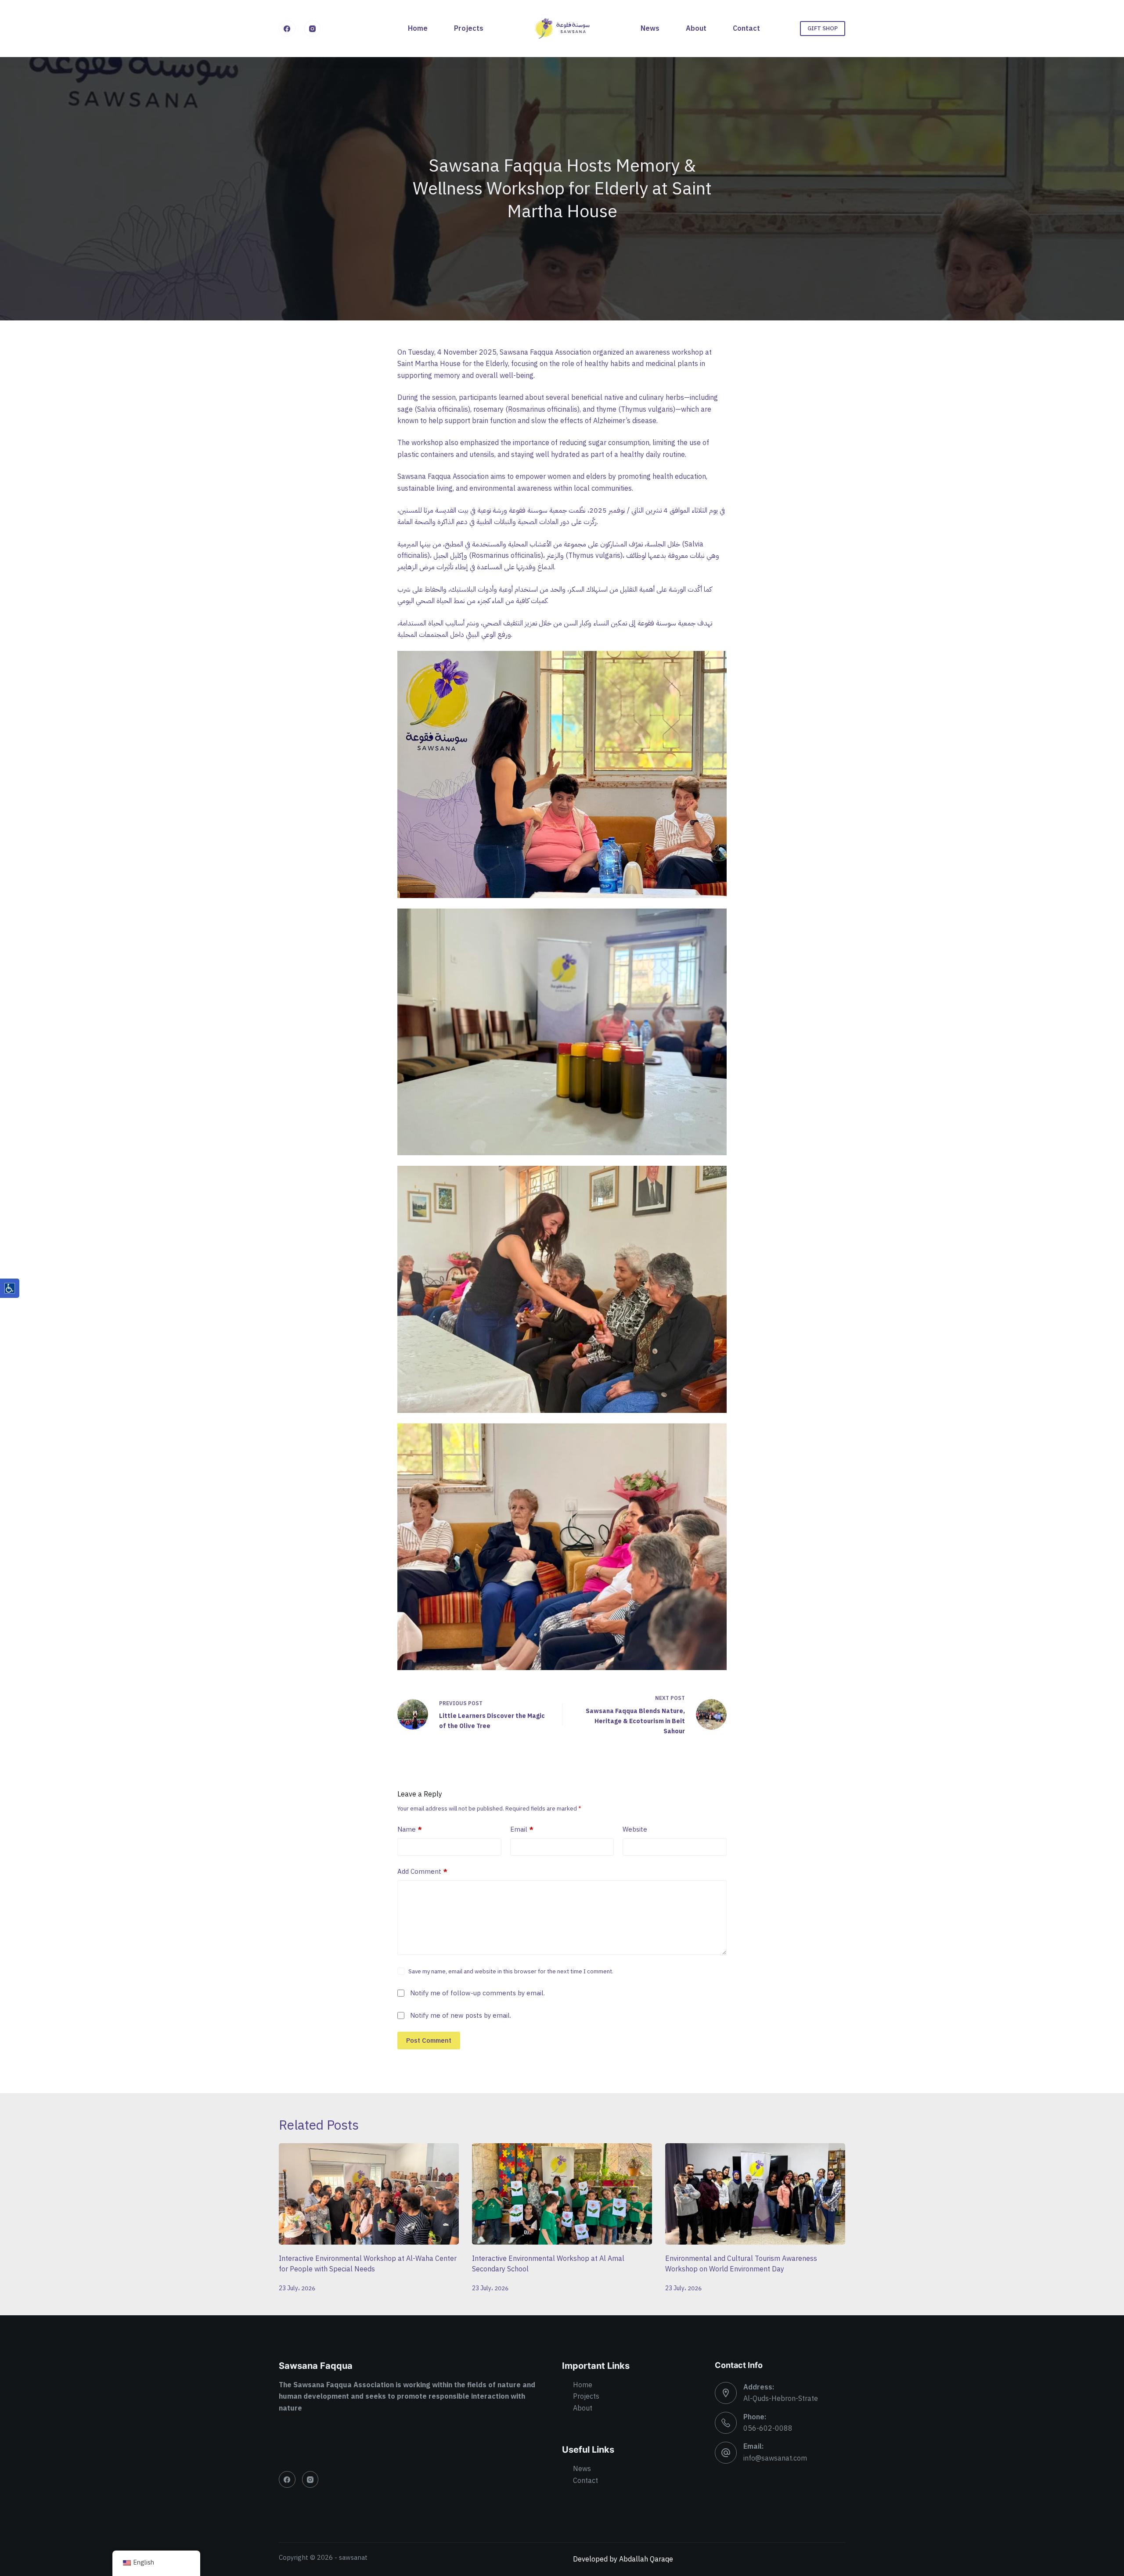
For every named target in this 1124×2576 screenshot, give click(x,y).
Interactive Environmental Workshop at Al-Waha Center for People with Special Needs (368, 2264)
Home (418, 29)
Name (410, 1829)
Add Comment (422, 1872)
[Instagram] (313, 29)
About (696, 29)
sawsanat (353, 2558)
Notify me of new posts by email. (461, 2016)
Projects (469, 29)
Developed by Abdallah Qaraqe (623, 2559)
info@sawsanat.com (775, 2458)
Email (522, 1829)
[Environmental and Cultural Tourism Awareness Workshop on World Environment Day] (755, 2194)
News (650, 29)
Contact (746, 29)
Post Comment (429, 2041)
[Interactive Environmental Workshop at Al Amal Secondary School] (562, 2194)
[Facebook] (287, 29)
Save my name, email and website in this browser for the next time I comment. (511, 1971)
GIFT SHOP (823, 28)
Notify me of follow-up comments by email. (477, 1993)
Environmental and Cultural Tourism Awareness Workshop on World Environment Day (741, 2264)
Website (635, 1829)
